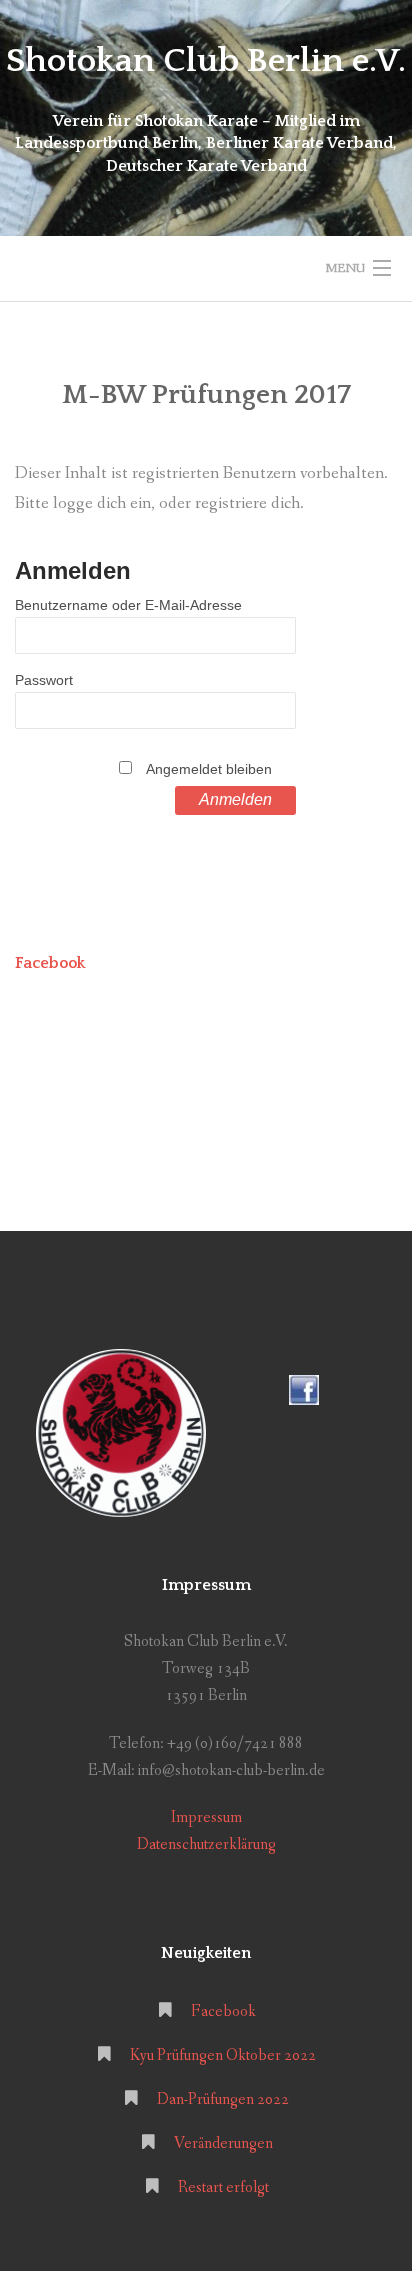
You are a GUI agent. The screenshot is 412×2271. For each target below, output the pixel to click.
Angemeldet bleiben (209, 769)
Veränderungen (223, 2143)
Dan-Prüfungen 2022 (223, 2099)
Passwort (44, 680)
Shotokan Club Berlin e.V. (206, 61)
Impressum (206, 1817)
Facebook (50, 963)
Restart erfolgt (223, 2187)
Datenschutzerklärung (206, 1844)
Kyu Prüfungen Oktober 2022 (223, 2055)
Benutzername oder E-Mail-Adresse (128, 605)
